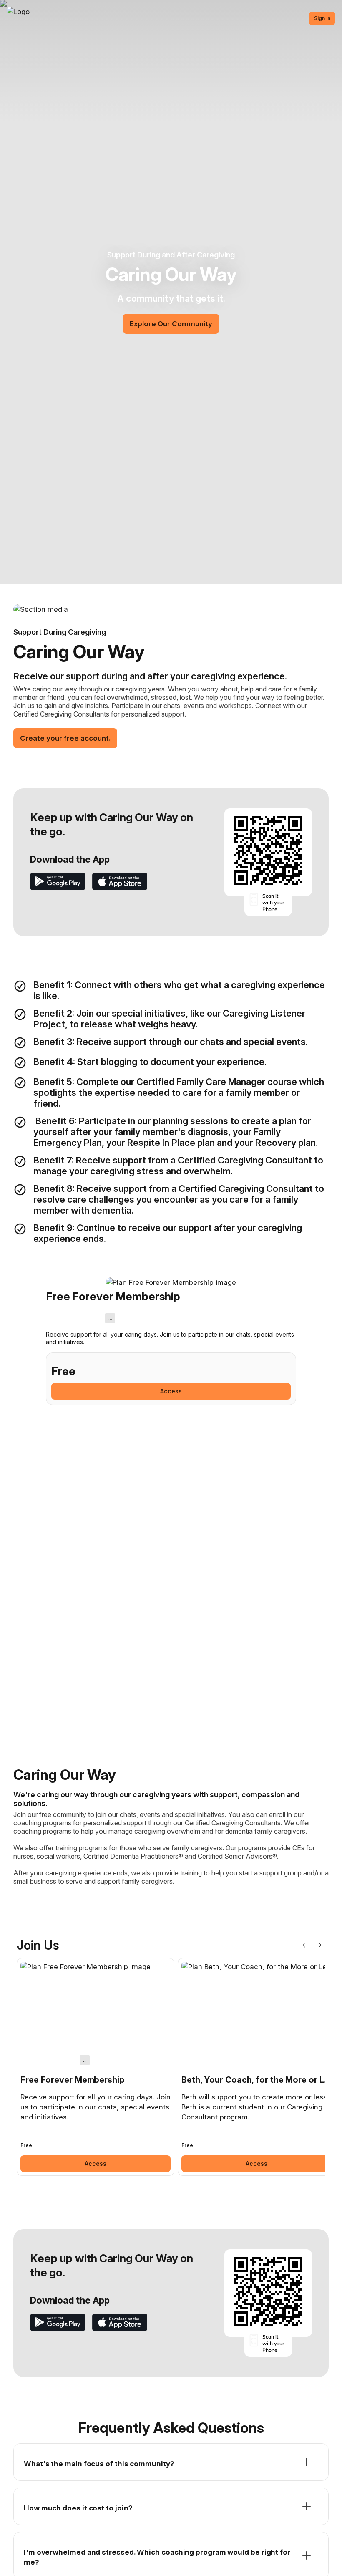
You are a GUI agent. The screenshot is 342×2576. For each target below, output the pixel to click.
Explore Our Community (171, 324)
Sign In (322, 18)
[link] (96, 2067)
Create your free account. (65, 738)
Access (171, 1391)
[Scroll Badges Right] (319, 1945)
